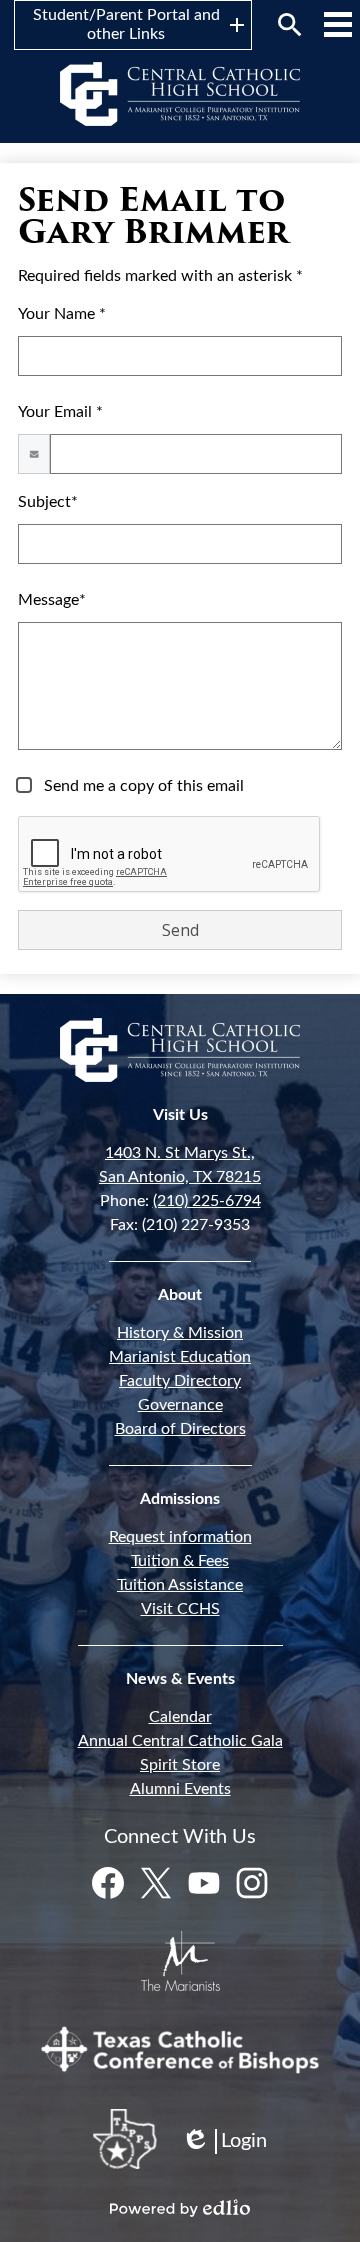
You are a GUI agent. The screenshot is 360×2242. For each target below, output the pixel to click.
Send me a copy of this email (142, 786)
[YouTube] (204, 1883)
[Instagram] (252, 1883)
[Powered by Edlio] (180, 2208)
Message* (52, 600)
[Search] (290, 25)
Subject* (48, 502)
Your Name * (62, 314)
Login (224, 2142)
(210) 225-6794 (207, 1201)
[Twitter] (156, 1883)
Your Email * (60, 412)
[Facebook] (108, 1883)
